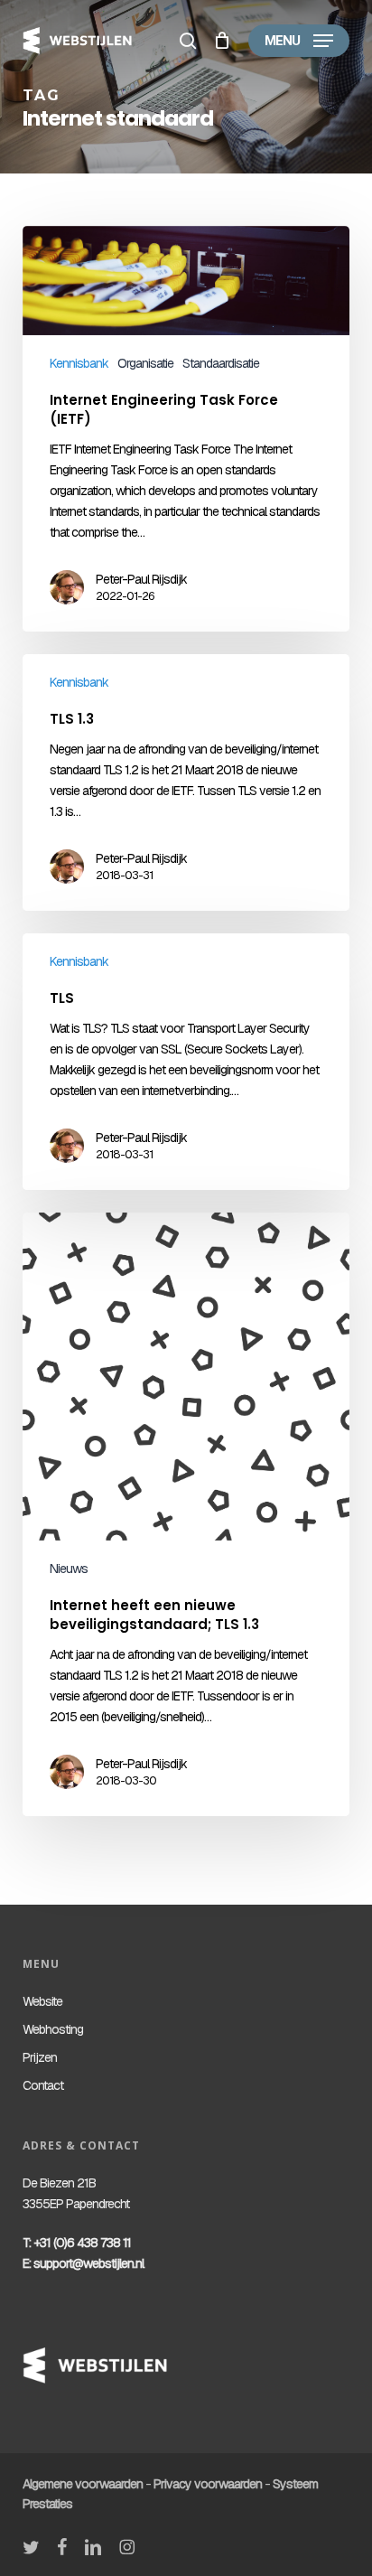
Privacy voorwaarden (208, 2484)
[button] (299, 41)
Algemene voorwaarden (83, 2484)
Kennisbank (79, 363)
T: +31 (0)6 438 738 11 (77, 2243)
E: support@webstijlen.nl (83, 2263)
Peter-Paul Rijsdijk (141, 579)
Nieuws (69, 1569)
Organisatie (145, 363)
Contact (43, 2085)
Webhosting (53, 2029)
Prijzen (40, 2057)
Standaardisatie (221, 363)
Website (42, 2001)
